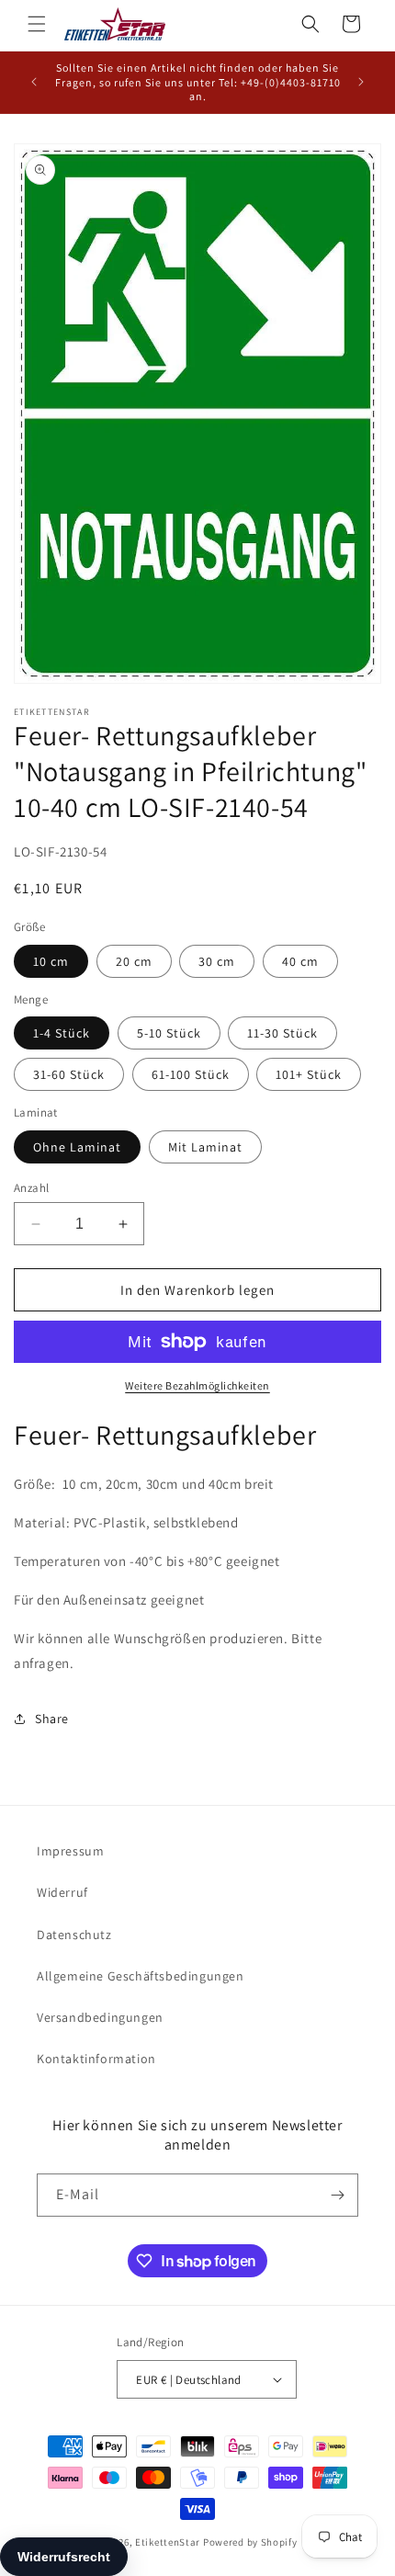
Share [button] (52, 1719)
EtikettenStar (168, 2542)
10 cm (51, 961)
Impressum (70, 1851)
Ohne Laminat (77, 1147)
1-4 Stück (62, 1033)
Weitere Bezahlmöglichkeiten (197, 1385)
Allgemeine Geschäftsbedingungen (141, 1976)
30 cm (217, 961)
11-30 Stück (282, 1033)
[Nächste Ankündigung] (361, 82)
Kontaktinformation (96, 2059)
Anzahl (31, 1188)
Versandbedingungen (100, 2017)
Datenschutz (74, 1935)
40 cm (300, 961)
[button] (37, 24)
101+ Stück (309, 1074)
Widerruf (62, 1892)
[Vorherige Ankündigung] (34, 82)
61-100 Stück (191, 1074)
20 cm (134, 961)
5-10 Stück (169, 1033)
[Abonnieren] (337, 2195)
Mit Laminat (205, 1147)
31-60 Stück (69, 1074)
